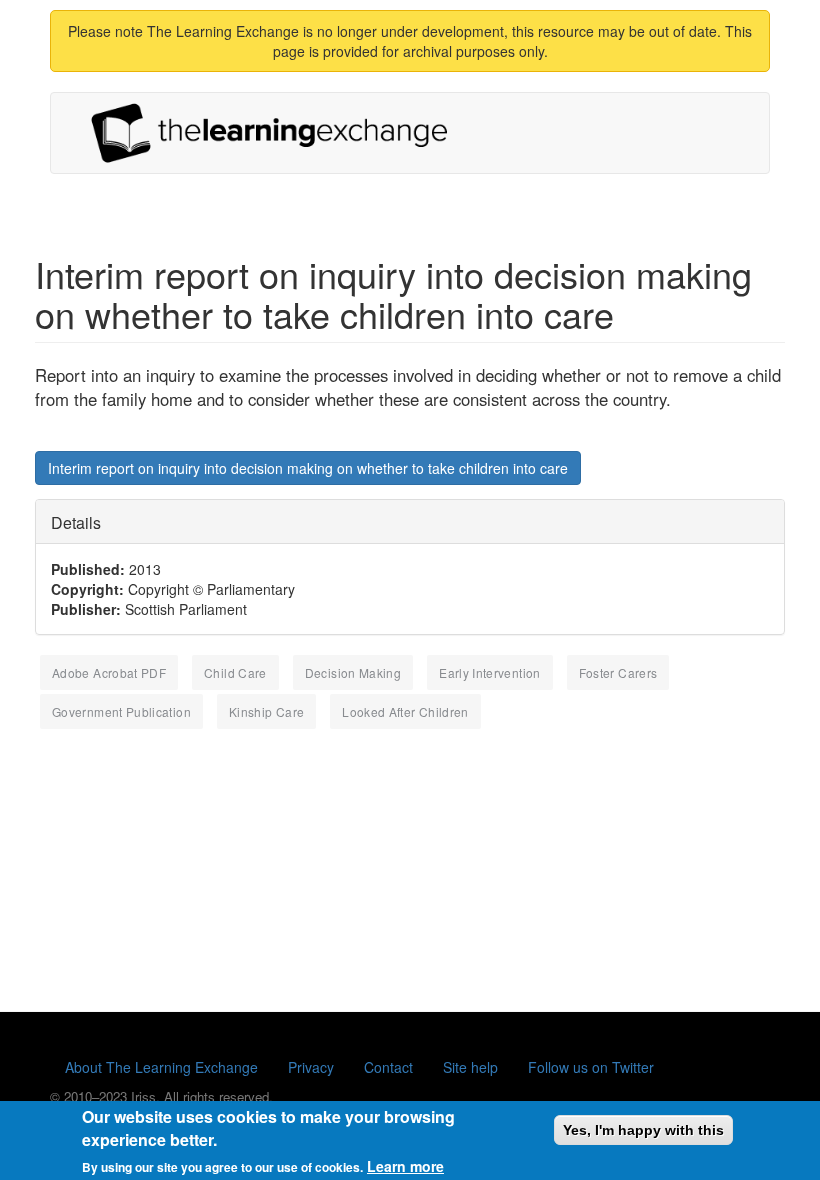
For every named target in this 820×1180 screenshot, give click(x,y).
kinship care (266, 711)
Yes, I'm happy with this (643, 1130)
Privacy (311, 1067)
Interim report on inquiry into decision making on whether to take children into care (308, 468)
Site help (470, 1067)
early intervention (489, 672)
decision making (353, 672)
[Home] (277, 133)
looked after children (405, 711)
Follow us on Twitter (591, 1067)
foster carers (618, 672)
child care (235, 672)
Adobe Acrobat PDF (109, 672)
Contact (388, 1067)
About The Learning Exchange (161, 1067)
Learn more (405, 1166)
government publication (121, 711)
